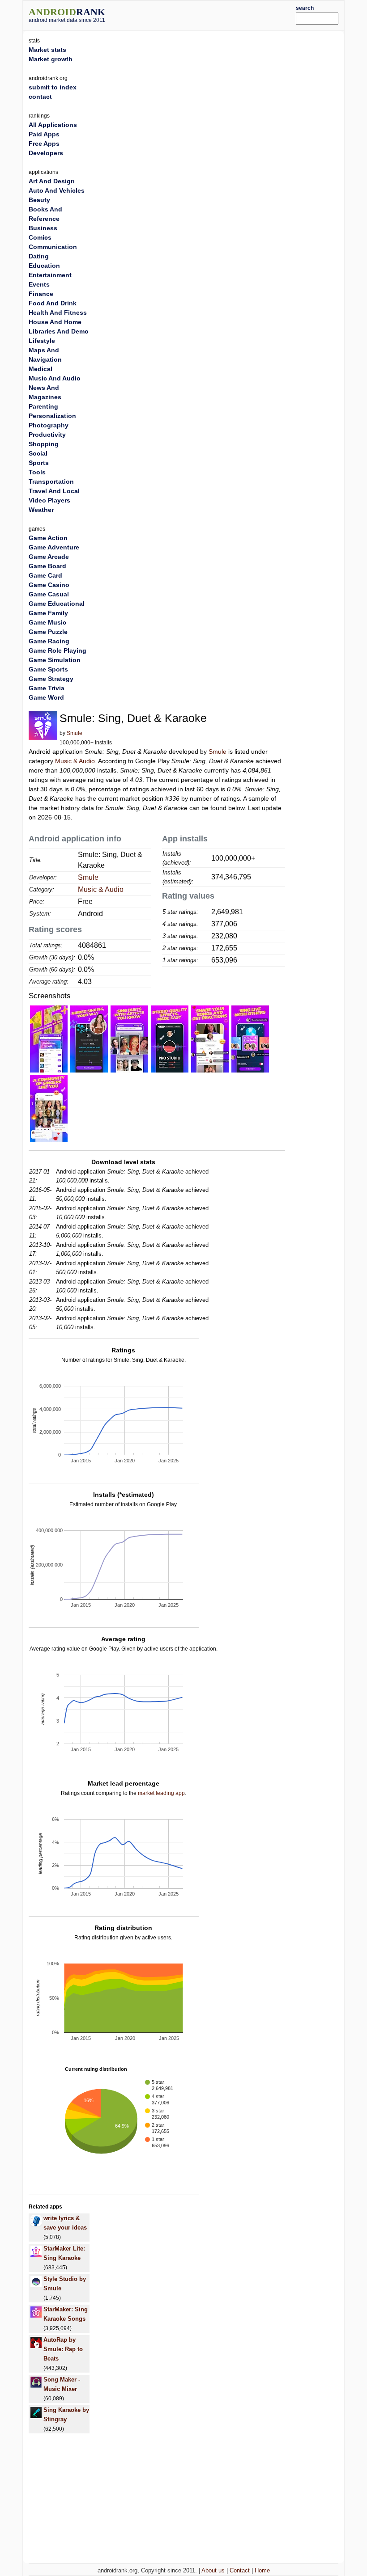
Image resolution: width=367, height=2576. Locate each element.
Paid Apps (44, 134)
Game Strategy (51, 679)
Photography (49, 425)
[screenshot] (49, 1039)
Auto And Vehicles (57, 190)
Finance (41, 294)
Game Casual (49, 594)
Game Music (47, 622)
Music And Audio (55, 378)
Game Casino (49, 585)
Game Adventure (54, 547)
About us (213, 2570)
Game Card (45, 575)
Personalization (52, 416)
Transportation (51, 481)
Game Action (48, 538)
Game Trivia (47, 688)
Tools (37, 472)
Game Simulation (55, 660)
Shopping (44, 444)
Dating (39, 256)
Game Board (47, 566)
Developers (46, 153)
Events (39, 284)
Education (44, 266)
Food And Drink (53, 303)
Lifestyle (42, 341)
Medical (41, 369)
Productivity (47, 435)
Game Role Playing (58, 650)
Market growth (51, 59)
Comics (40, 237)
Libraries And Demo (59, 331)
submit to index (53, 87)
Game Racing (49, 641)
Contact (240, 2570)
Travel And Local (54, 491)
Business (43, 228)
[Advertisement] (213, 14)
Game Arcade (49, 557)
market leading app (161, 1793)
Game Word (46, 697)
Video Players (49, 500)
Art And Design (52, 181)
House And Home (55, 322)
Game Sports (48, 669)
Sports (39, 463)
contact (40, 97)
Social (38, 453)
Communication (53, 247)
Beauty (39, 200)
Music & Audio (75, 761)
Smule (75, 733)
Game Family (48, 613)
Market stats (47, 50)
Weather (41, 510)
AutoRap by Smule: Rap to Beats (63, 2349)
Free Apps (44, 144)
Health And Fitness (58, 312)
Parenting (43, 406)
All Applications (53, 125)
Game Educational (57, 604)
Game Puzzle (48, 632)
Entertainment (50, 275)
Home (262, 2570)
